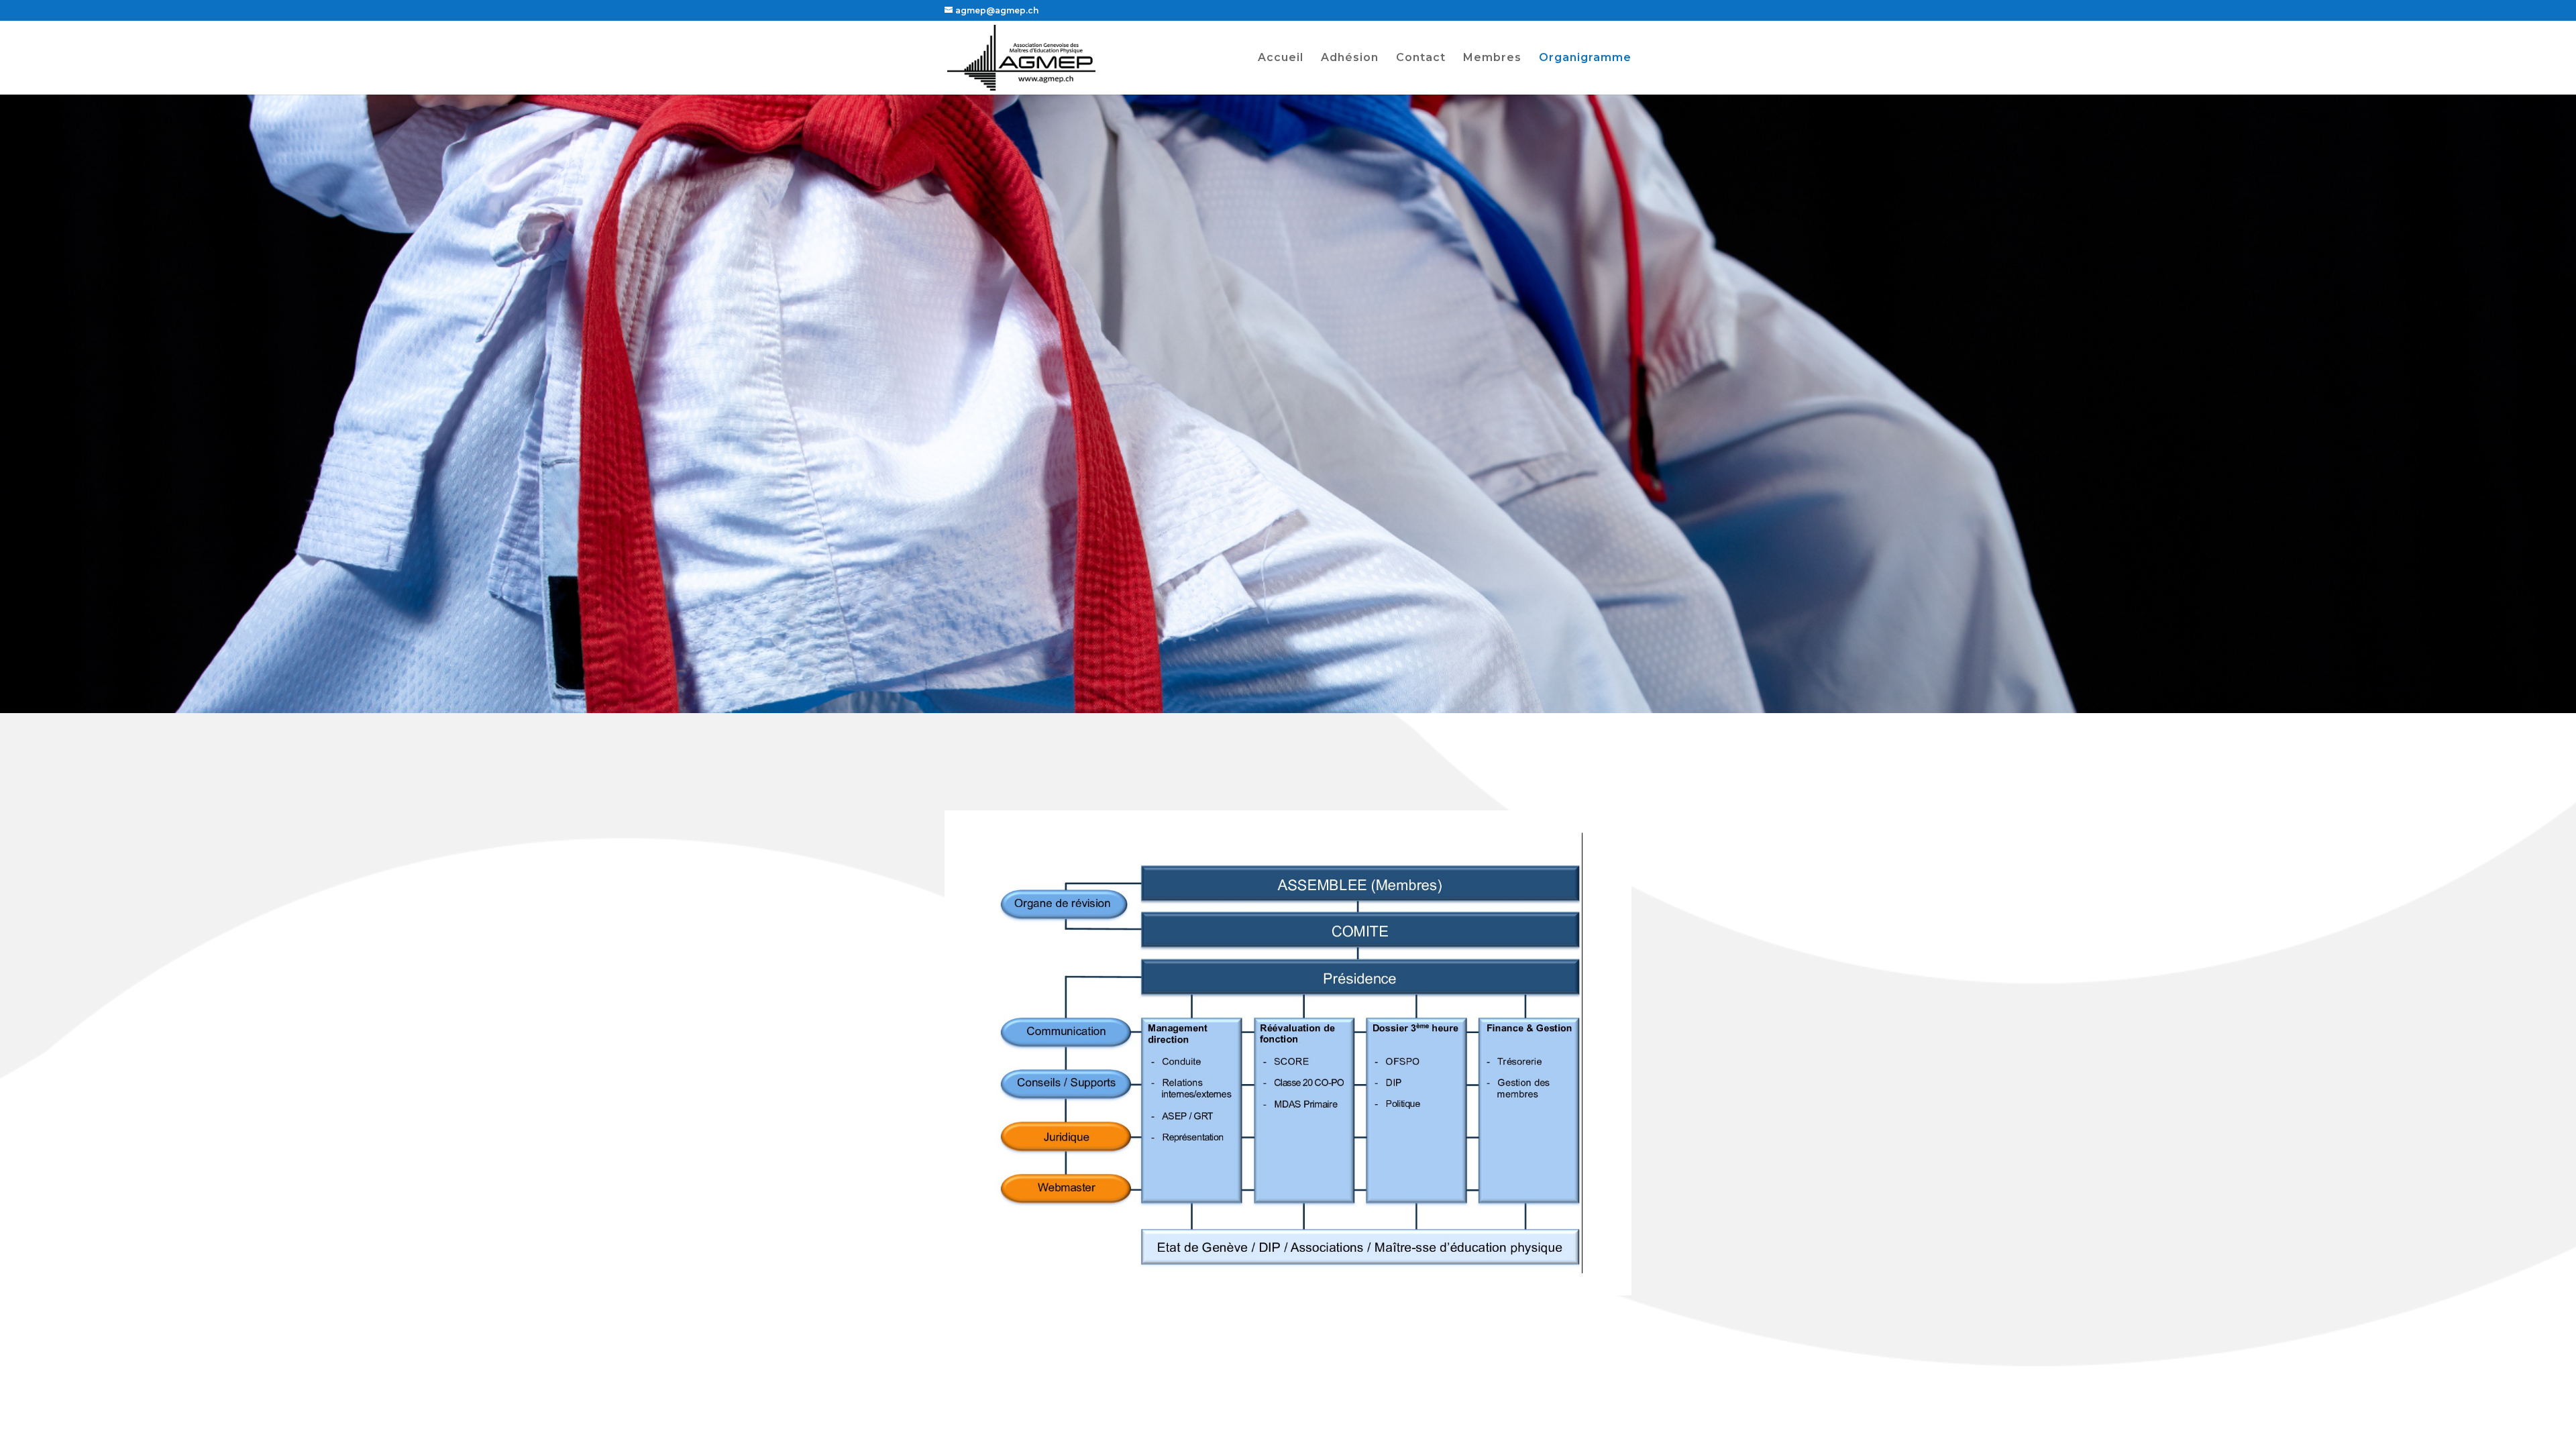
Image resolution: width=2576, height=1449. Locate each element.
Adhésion (1350, 58)
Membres (1492, 58)
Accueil (1281, 58)
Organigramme (1585, 58)
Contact (1421, 58)
